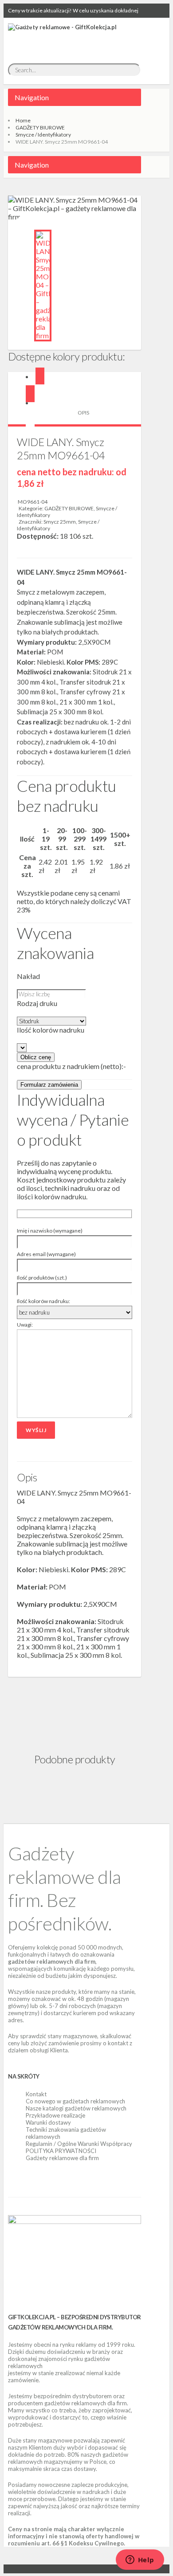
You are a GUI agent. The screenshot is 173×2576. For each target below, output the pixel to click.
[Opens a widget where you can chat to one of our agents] (140, 2560)
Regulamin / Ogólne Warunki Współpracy (79, 2144)
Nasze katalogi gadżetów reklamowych (76, 2108)
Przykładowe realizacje (55, 2115)
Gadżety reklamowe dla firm (62, 2158)
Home (23, 120)
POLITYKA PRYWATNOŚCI (61, 2151)
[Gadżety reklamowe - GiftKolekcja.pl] (62, 37)
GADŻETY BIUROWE (40, 127)
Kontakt (36, 2094)
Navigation (32, 97)
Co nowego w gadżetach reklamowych (75, 2101)
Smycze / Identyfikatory (43, 135)
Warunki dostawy (48, 2122)
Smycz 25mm (60, 522)
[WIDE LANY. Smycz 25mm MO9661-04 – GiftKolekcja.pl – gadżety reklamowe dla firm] (43, 286)
